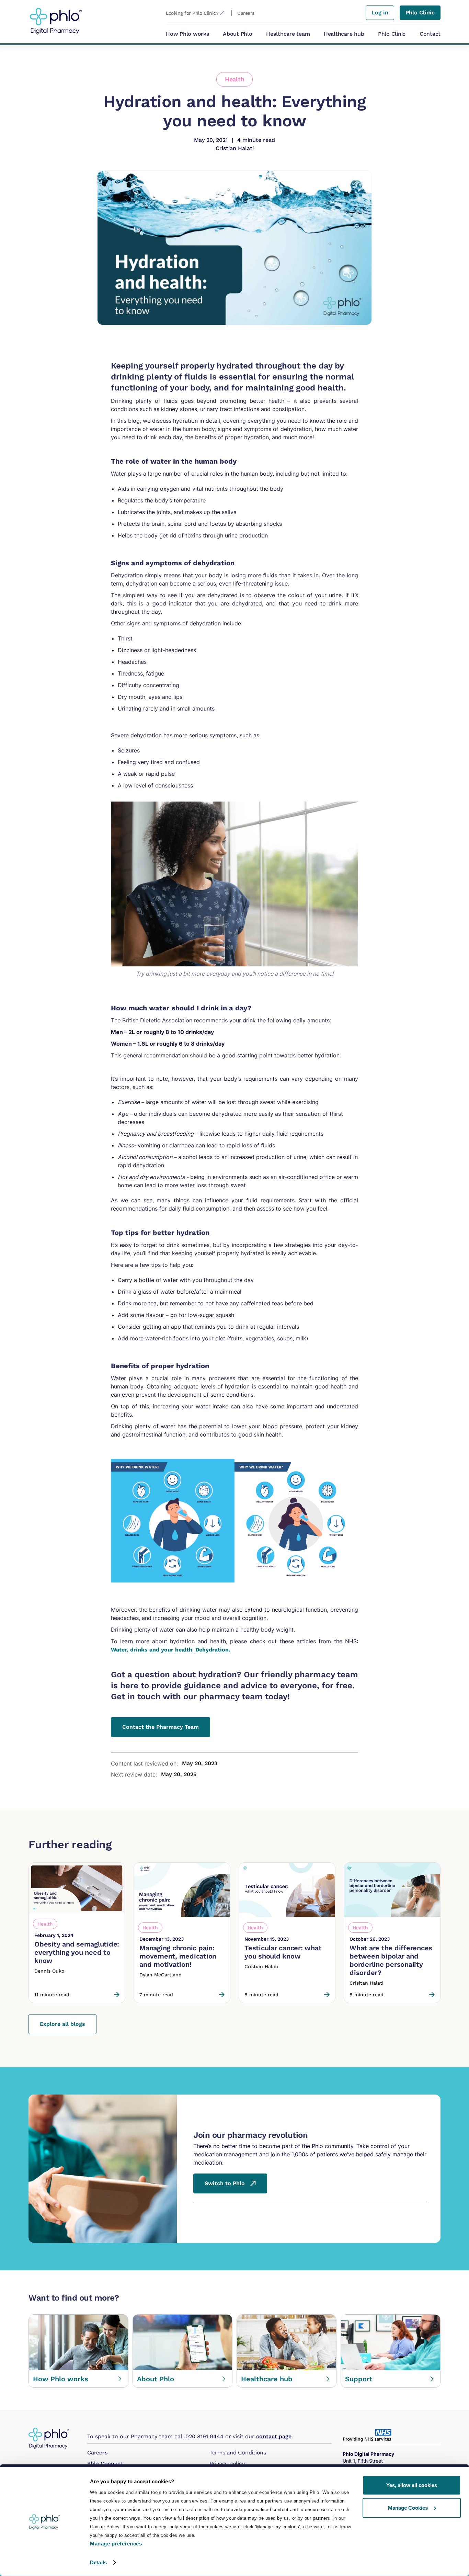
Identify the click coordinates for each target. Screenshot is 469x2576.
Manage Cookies (408, 2507)
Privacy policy (227, 2464)
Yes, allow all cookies (412, 2485)
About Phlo (238, 34)
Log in (380, 13)
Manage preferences (116, 2544)
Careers (97, 2453)
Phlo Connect (105, 2464)
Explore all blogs (62, 2024)
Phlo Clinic (392, 34)
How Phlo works (187, 34)
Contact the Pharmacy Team (161, 1727)
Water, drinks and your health (152, 1650)
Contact (430, 34)
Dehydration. (213, 1650)
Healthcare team (288, 34)
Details (98, 2562)
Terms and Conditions (238, 2453)
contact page (274, 2436)
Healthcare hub (344, 34)
